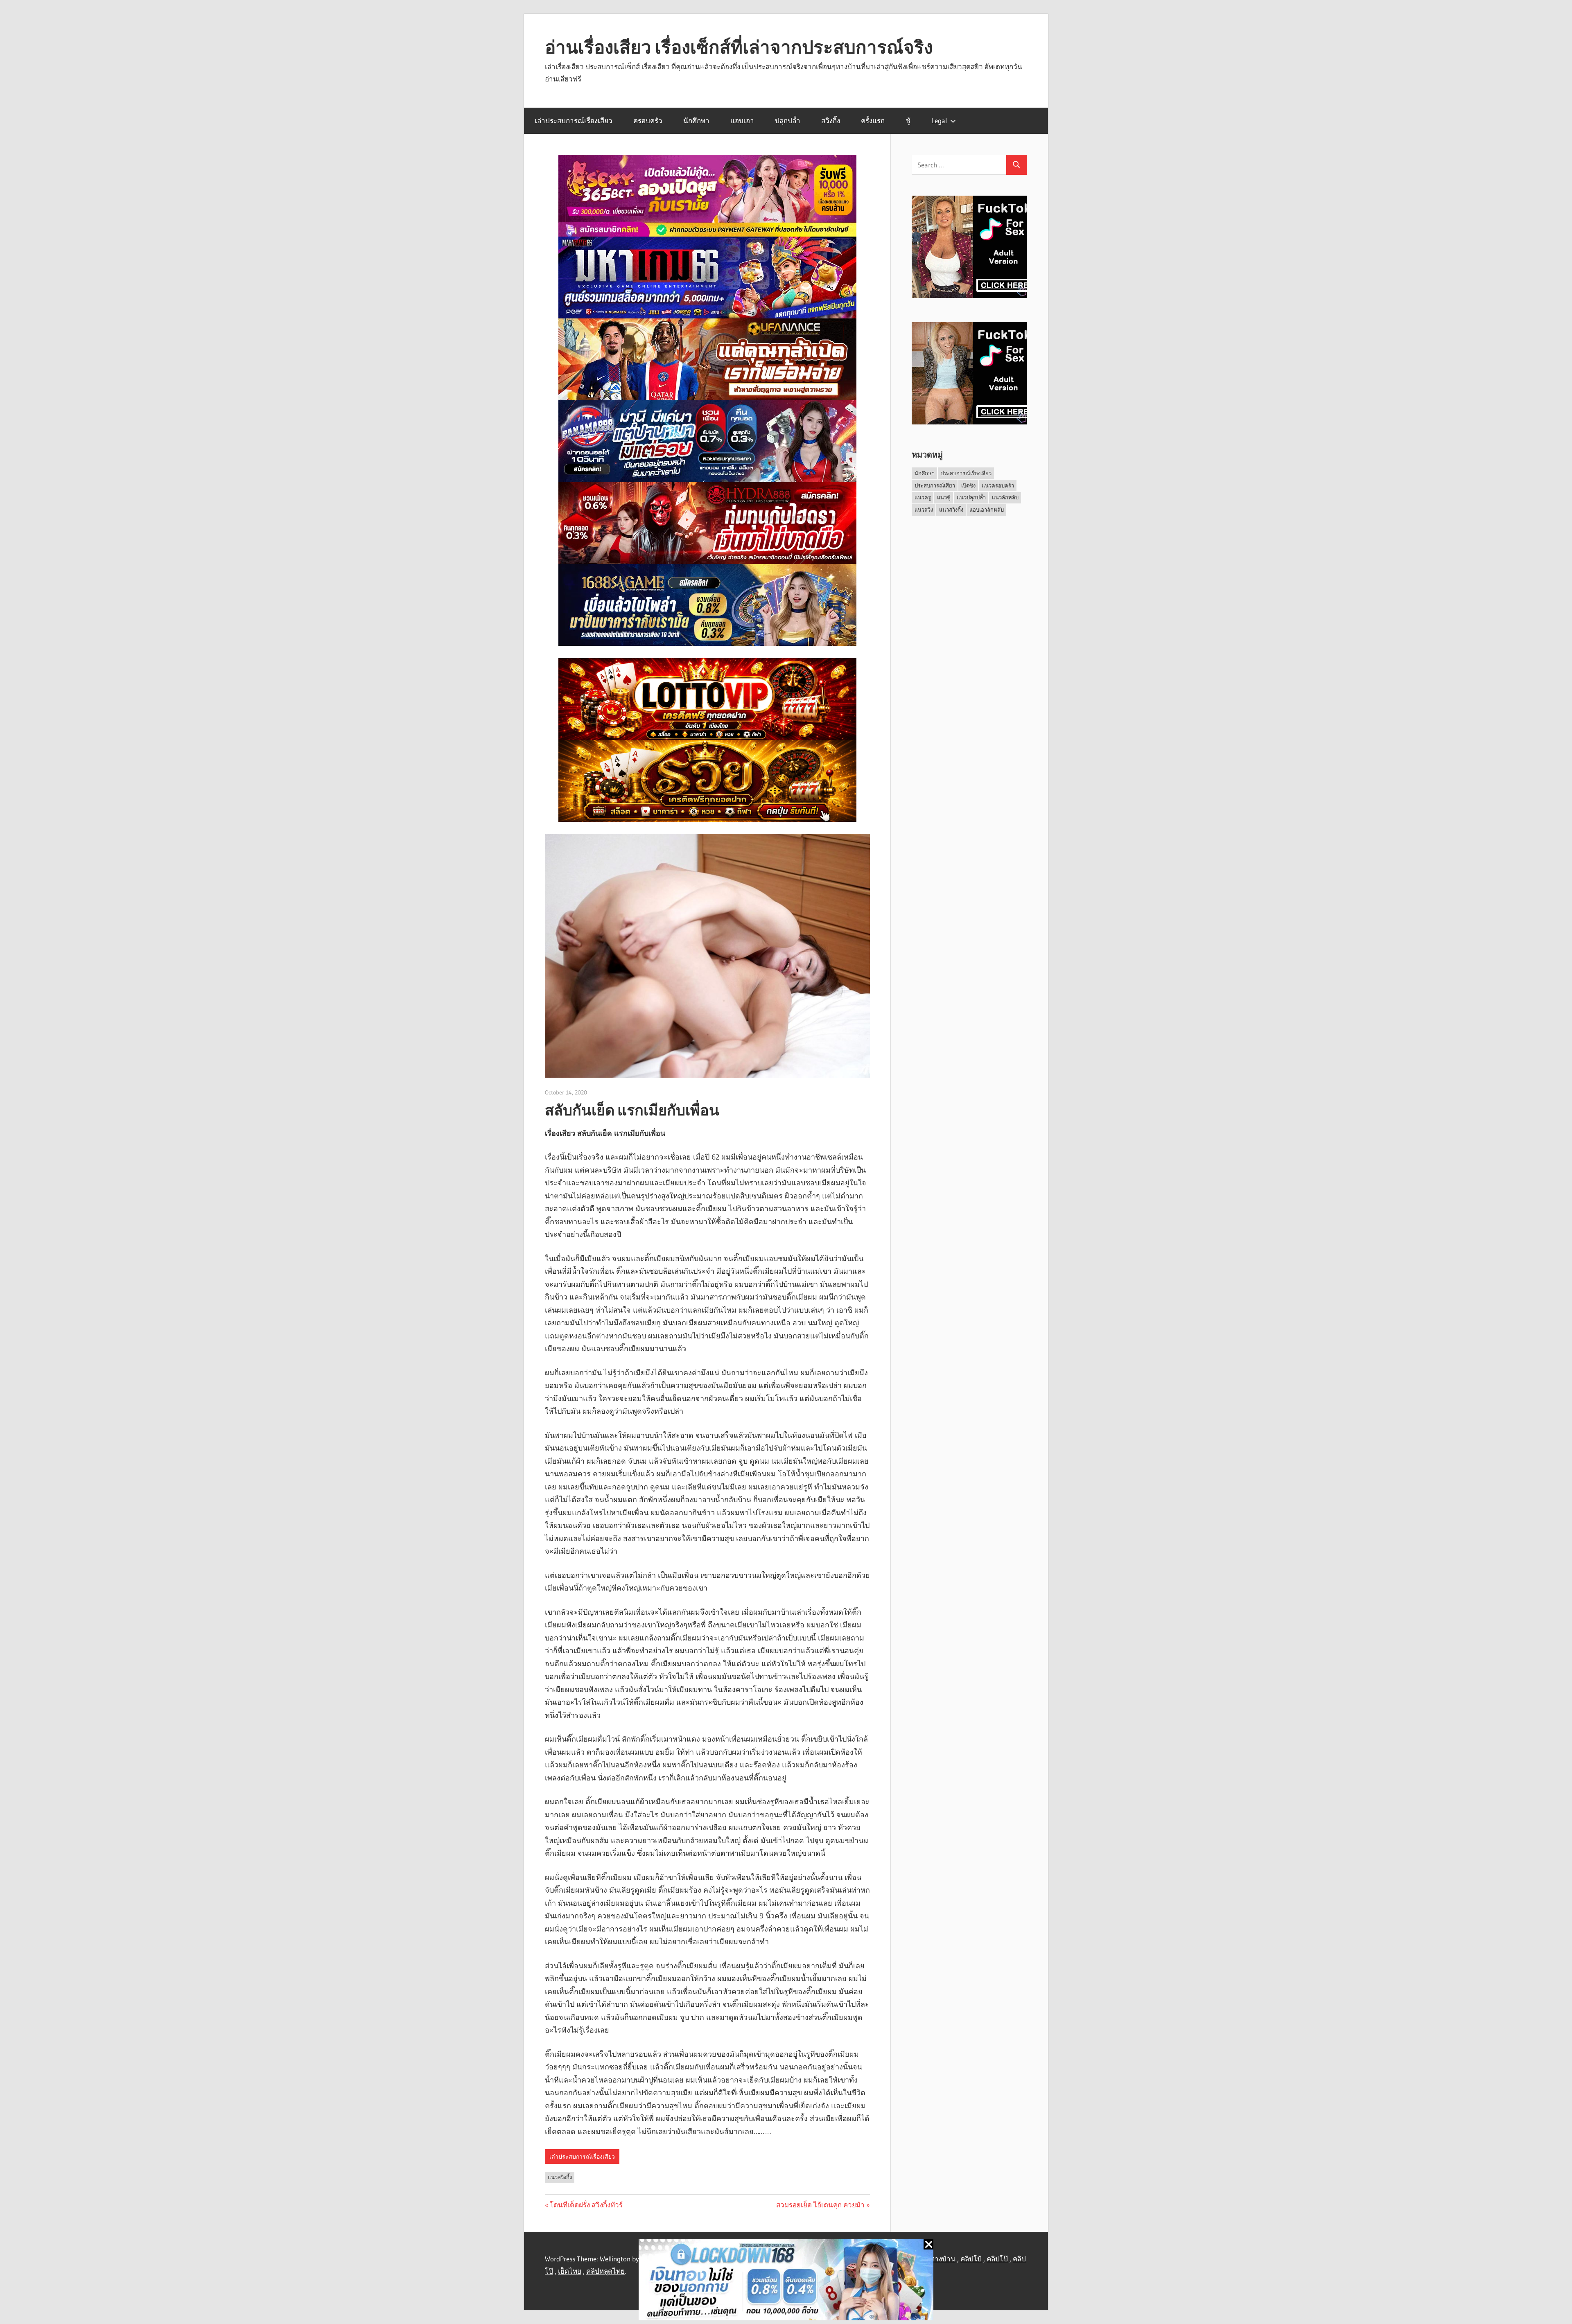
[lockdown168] (786, 2282)
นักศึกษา (696, 121)
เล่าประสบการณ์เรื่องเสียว (574, 121)
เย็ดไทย (570, 2271)
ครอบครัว (648, 121)
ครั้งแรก (873, 121)
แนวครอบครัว (998, 485)
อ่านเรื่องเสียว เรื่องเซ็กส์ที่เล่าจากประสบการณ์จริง (739, 47)
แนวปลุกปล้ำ (971, 497)
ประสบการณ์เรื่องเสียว (966, 473)
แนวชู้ (944, 497)
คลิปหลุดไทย (605, 2271)
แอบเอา (742, 121)
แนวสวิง (924, 510)
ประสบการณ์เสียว (935, 485)
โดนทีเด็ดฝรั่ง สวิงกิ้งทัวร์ (586, 2205)
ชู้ (908, 121)
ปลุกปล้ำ (788, 121)
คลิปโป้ (971, 2259)
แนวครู (923, 497)
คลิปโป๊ (997, 2259)
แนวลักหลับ (1005, 497)
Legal (939, 121)
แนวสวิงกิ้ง (560, 2177)
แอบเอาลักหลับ (987, 510)
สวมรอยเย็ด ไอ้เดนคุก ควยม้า (820, 2205)
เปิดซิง (968, 485)
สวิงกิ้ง (831, 121)
